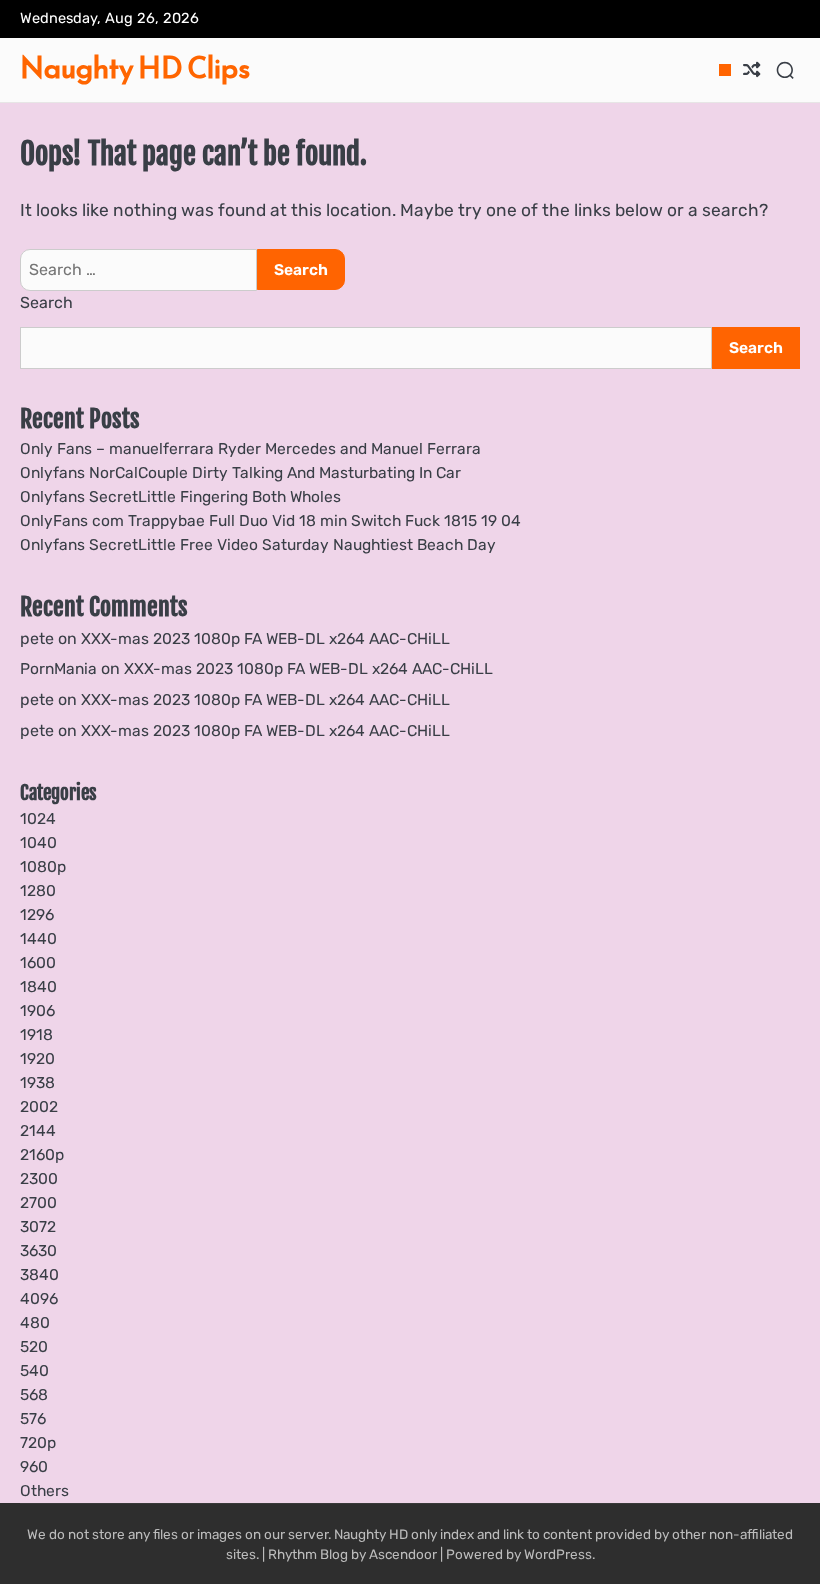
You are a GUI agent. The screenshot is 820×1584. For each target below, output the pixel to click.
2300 (39, 1178)
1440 (38, 938)
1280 (38, 890)
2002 (39, 1106)
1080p (43, 866)
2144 (38, 1130)
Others (44, 1490)
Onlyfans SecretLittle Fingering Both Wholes (180, 496)
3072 (38, 1226)
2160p (42, 1154)
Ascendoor (403, 1554)
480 (35, 1322)
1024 (38, 818)
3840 (39, 1274)
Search (46, 302)
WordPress (558, 1554)
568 (34, 1394)
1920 (37, 1058)
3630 (38, 1250)
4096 (39, 1298)
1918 (36, 1034)
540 (34, 1370)
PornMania (58, 668)
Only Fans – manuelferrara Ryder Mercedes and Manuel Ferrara (250, 448)
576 (33, 1418)
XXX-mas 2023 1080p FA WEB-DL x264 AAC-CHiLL (265, 638)
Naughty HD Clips (135, 68)
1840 (38, 986)
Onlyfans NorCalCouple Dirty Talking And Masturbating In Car (240, 472)
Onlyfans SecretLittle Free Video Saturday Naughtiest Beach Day (258, 544)
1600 (38, 962)
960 (34, 1466)
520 (34, 1346)
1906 (37, 1010)
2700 (38, 1202)
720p (38, 1442)
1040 (38, 842)
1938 (37, 1082)
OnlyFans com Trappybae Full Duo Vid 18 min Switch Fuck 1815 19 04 (270, 520)
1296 (37, 914)
